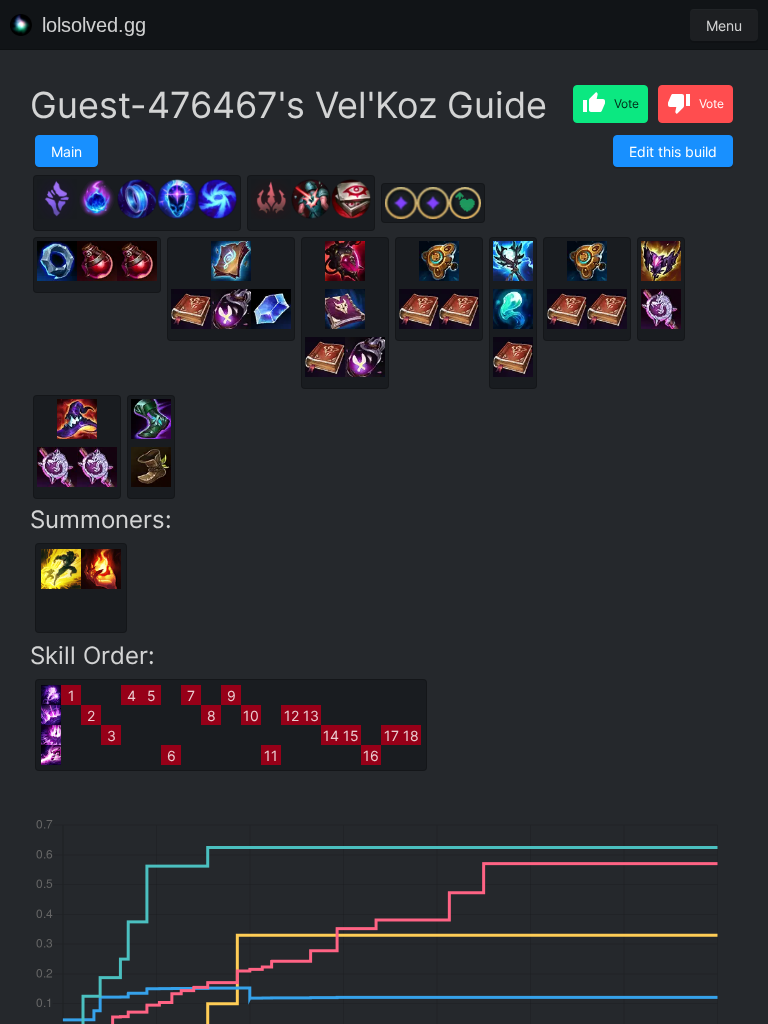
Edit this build (673, 151)
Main (66, 151)
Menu (724, 25)
